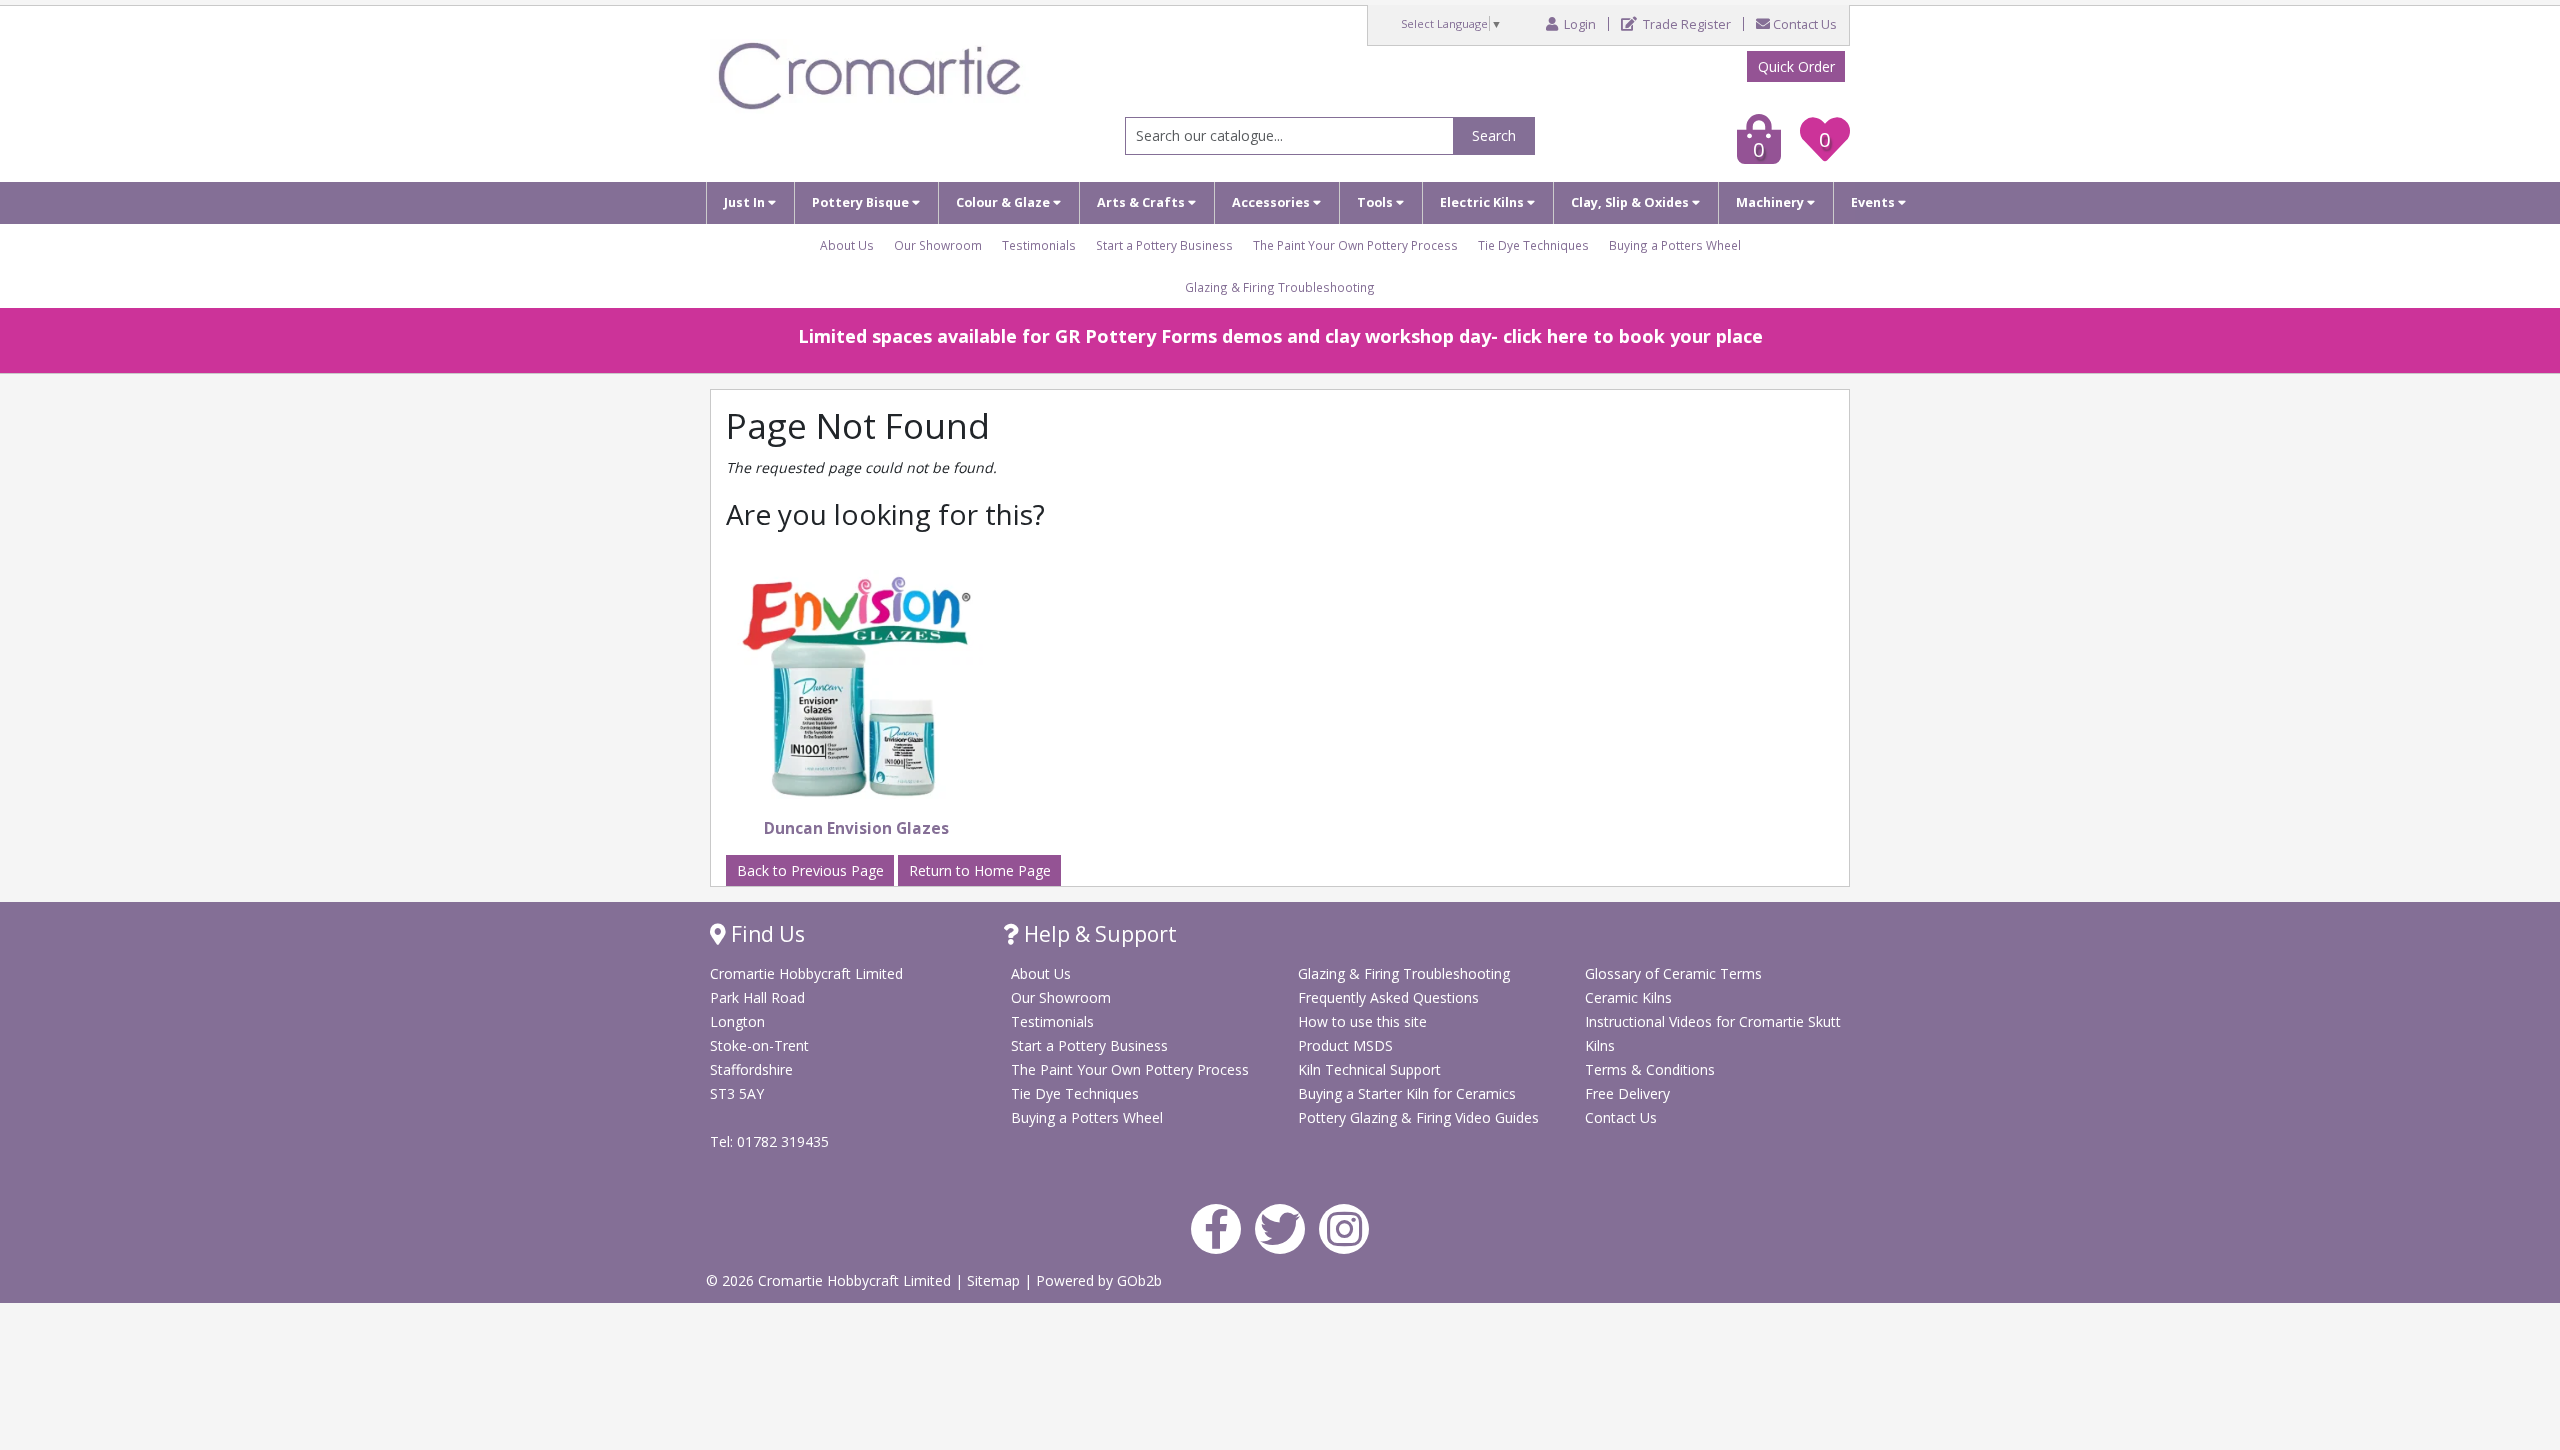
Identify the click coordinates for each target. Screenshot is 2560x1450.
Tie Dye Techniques (1533, 245)
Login (1578, 24)
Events (1874, 202)
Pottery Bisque (862, 202)
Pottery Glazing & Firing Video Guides (1418, 1117)
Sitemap (995, 1280)
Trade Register (1685, 24)
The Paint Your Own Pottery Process (1355, 245)
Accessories (1272, 202)
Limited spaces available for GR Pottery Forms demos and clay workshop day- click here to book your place (1280, 336)
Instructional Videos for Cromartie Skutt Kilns (1713, 1033)
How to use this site (1362, 1021)
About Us (847, 245)
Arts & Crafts (1142, 202)
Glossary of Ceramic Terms (1673, 973)
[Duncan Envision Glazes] (857, 683)
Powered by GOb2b (1099, 1280)
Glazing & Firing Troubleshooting (1280, 287)
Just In (746, 202)
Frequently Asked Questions (1388, 997)
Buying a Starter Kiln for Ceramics (1407, 1093)
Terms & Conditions (1650, 1069)
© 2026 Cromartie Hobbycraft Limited (830, 1280)
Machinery (1771, 202)
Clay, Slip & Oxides (1631, 202)
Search (1494, 135)
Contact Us (1805, 24)
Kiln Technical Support (1369, 1069)
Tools (1376, 202)
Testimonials (1039, 245)
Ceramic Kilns (1628, 997)
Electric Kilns (1483, 202)
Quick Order (1796, 66)
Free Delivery (1627, 1093)
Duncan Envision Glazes (856, 828)
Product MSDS (1345, 1045)
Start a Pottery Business (1164, 245)
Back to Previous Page (810, 870)
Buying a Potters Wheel (1675, 245)
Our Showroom (938, 245)
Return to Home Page (980, 870)
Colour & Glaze (1004, 202)
